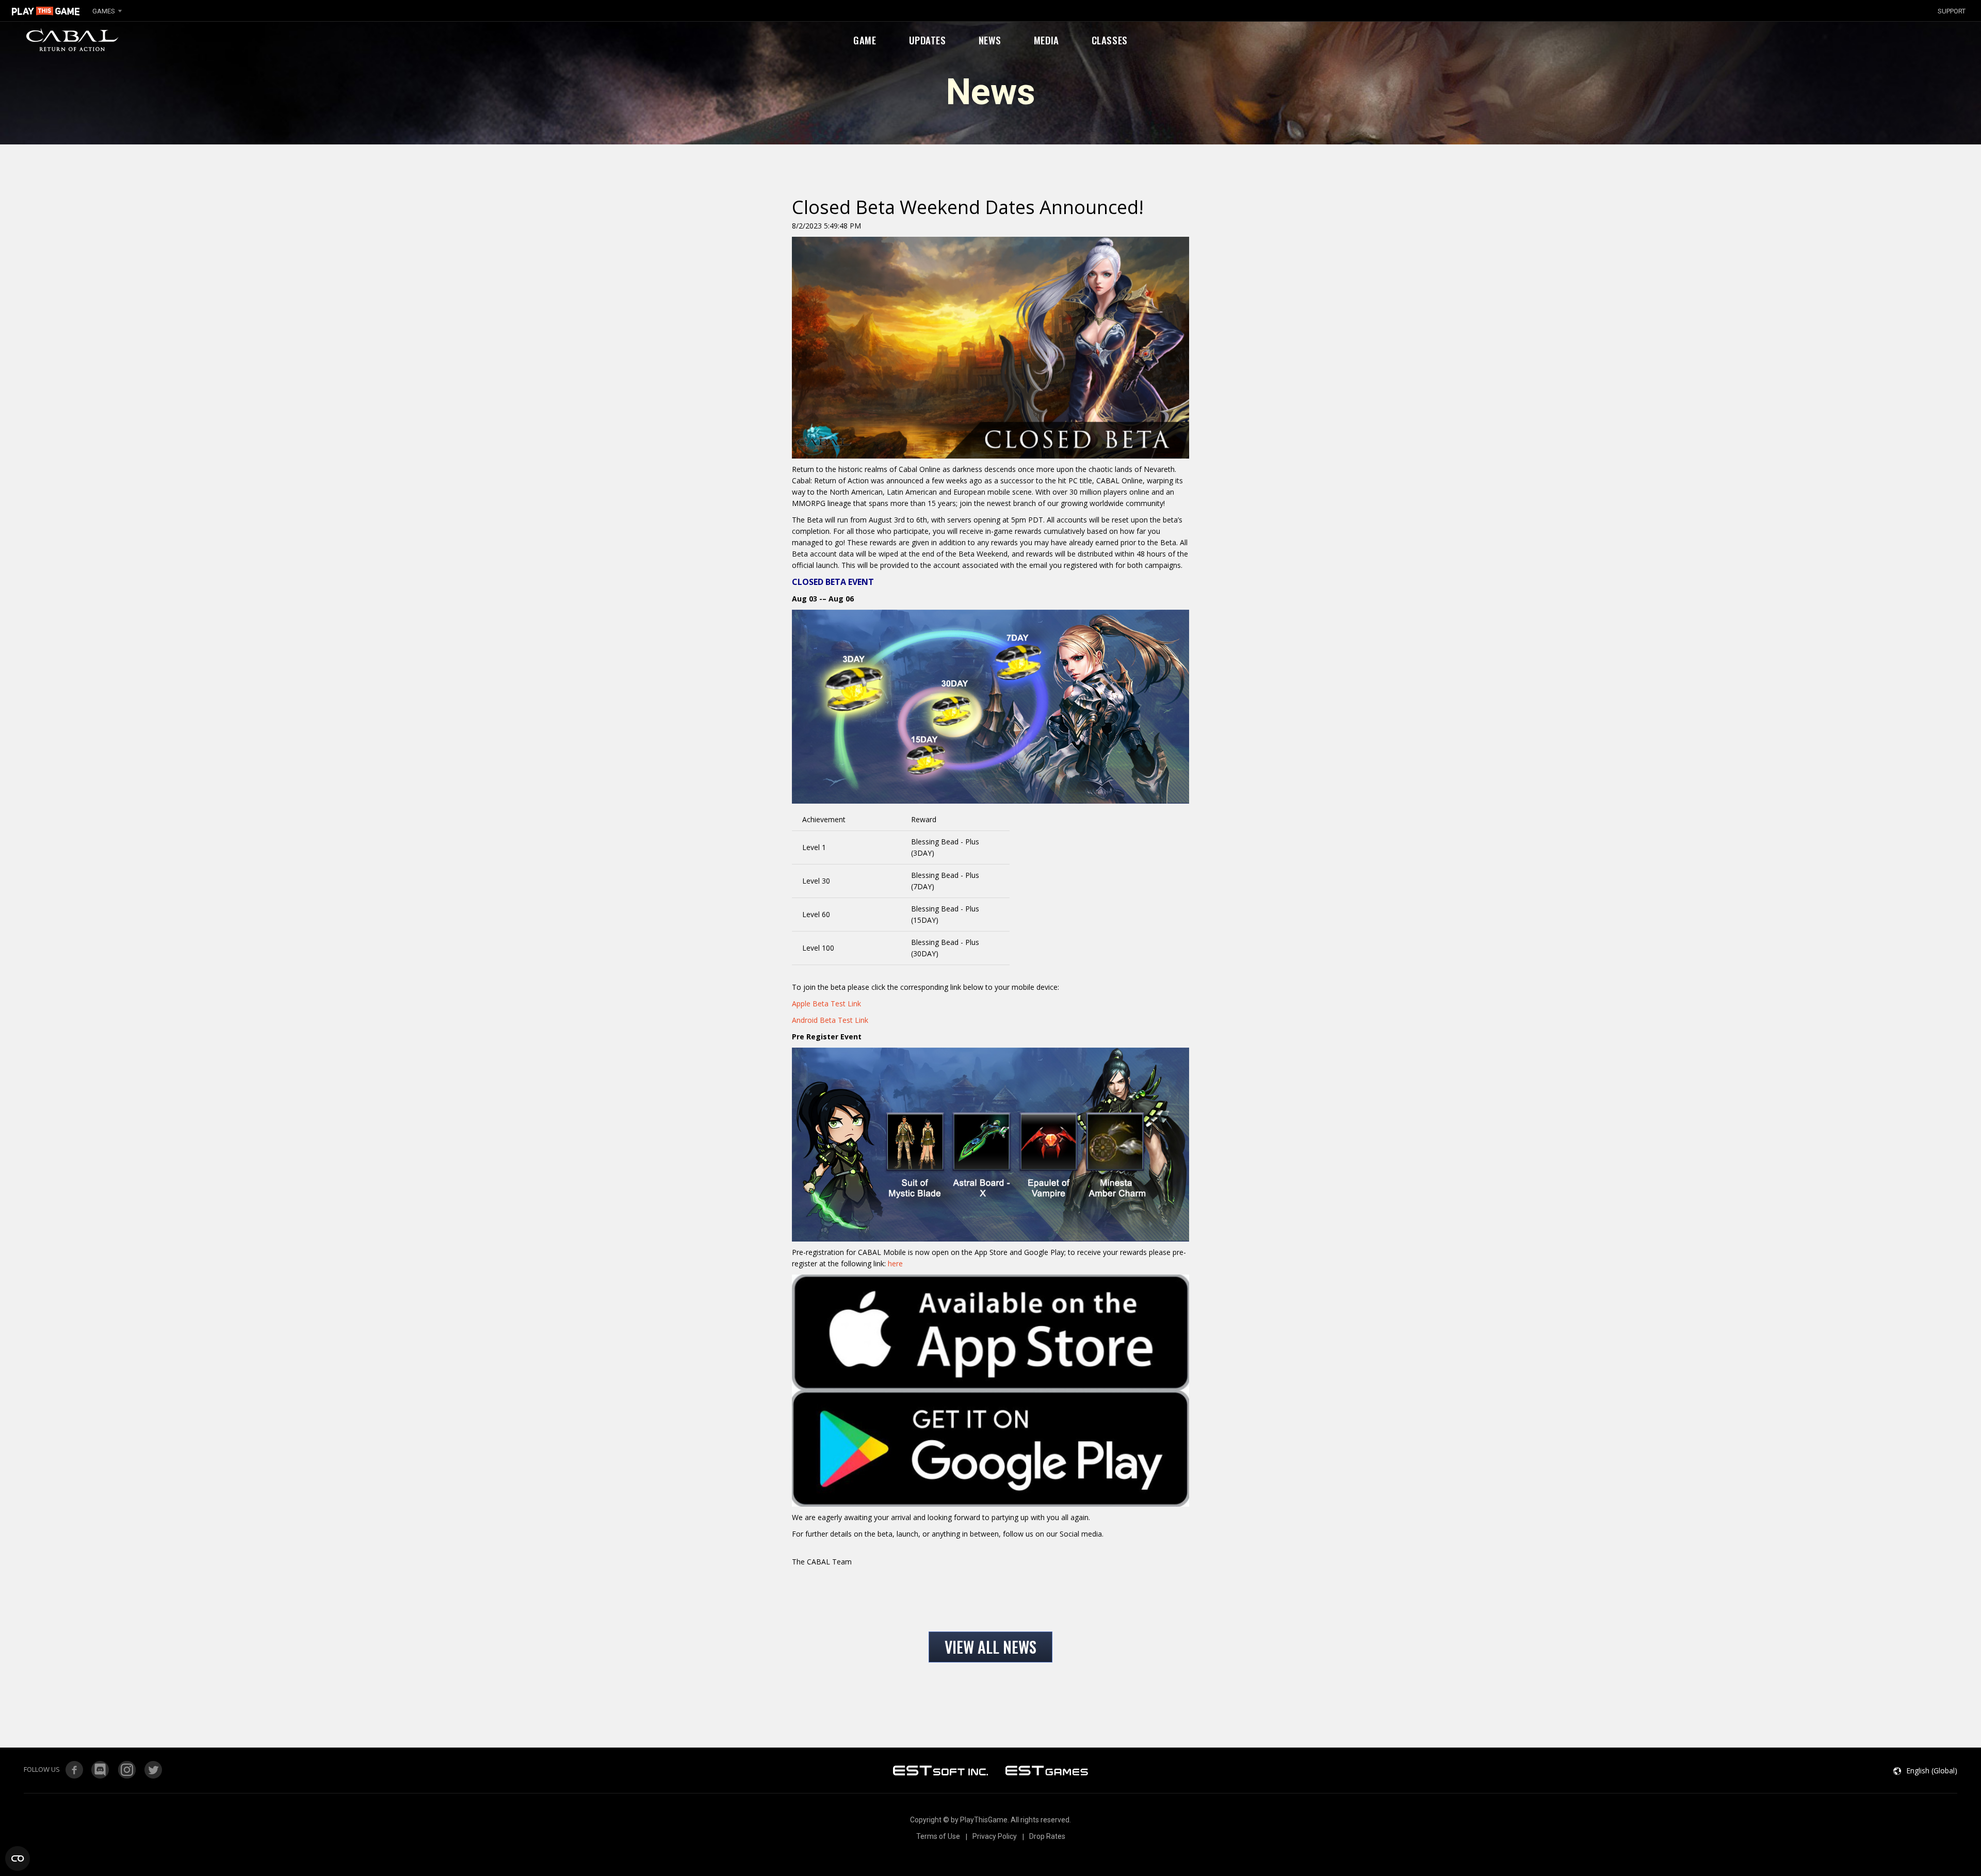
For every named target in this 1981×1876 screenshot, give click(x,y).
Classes (1110, 40)
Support (1952, 11)
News (990, 40)
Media (1046, 40)
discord (101, 1770)
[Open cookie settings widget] (18, 1858)
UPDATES (928, 40)
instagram (127, 1770)
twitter (153, 1770)
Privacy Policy (995, 1836)
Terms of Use (938, 1836)
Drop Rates (1047, 1836)
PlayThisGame (46, 11)
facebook (74, 1770)
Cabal (70, 40)
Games (104, 11)
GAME (865, 40)
